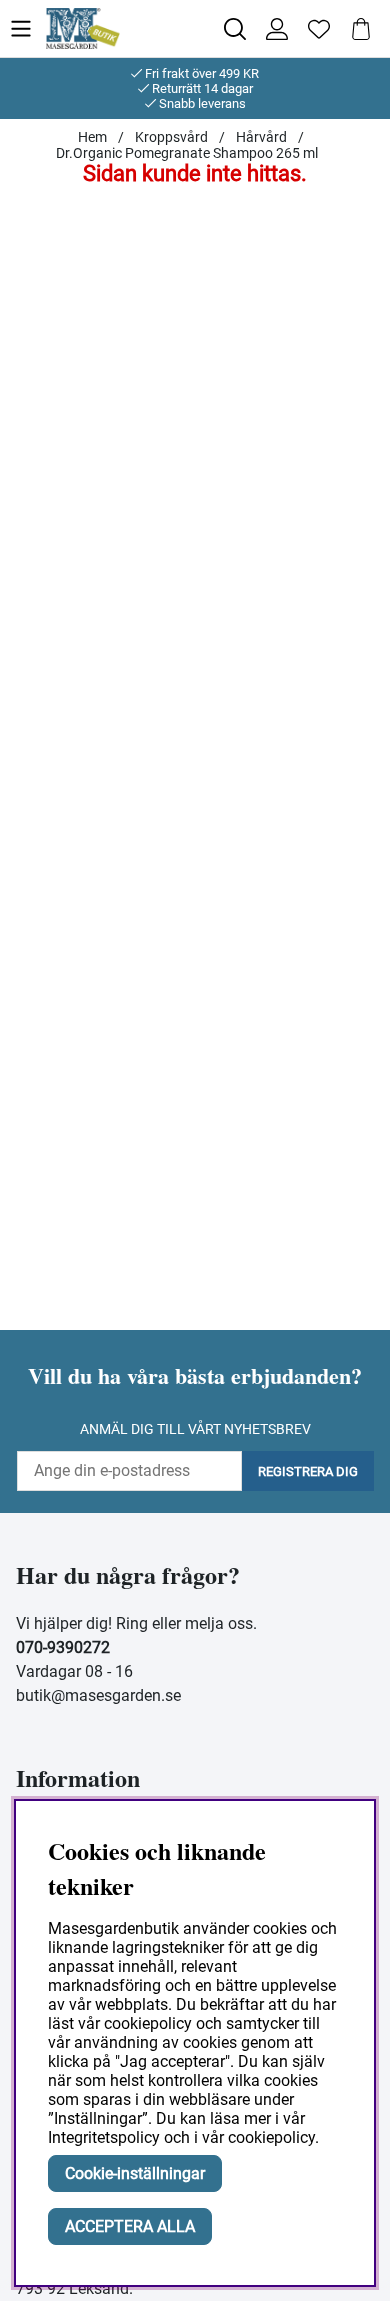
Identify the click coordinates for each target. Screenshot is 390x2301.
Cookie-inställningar (135, 2173)
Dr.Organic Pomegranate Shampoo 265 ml (187, 153)
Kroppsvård (171, 137)
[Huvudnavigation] (27, 28)
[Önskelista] (319, 29)
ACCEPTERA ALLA (130, 2226)
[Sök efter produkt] (235, 29)
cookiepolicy (271, 2137)
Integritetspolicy (104, 2137)
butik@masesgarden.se (98, 1695)
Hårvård (261, 137)
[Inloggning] (277, 29)
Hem (92, 137)
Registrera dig (308, 1471)
